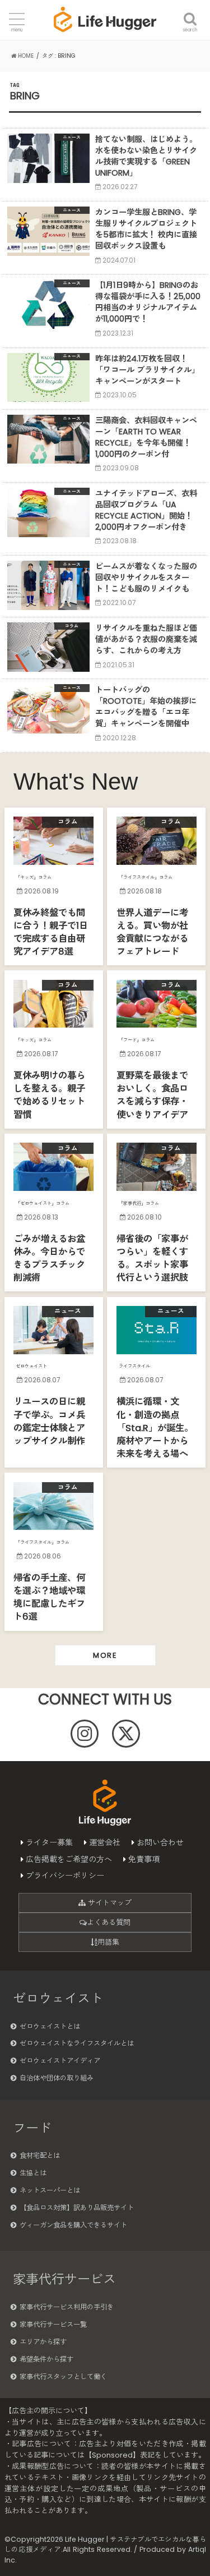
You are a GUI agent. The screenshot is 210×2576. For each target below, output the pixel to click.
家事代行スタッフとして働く (63, 2376)
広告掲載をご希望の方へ (69, 1859)
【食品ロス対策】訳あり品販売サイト (77, 2208)
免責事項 (144, 1859)
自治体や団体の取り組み (57, 2078)
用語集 (108, 1942)
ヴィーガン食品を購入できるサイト (73, 2225)
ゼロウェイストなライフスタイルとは (77, 2043)
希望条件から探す (46, 2359)
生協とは (33, 2173)
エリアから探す (43, 2342)
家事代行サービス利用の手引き (67, 2307)
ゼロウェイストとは (50, 2026)
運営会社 (105, 1842)
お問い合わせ (160, 1842)
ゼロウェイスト (58, 1999)
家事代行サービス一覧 (53, 2324)
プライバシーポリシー (65, 1876)
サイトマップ (109, 1903)
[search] (190, 12)
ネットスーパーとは (50, 2190)
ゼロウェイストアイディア (60, 2061)
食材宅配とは (40, 2155)
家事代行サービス (64, 2279)
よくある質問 (109, 1922)
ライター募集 (49, 1842)
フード (32, 2128)
